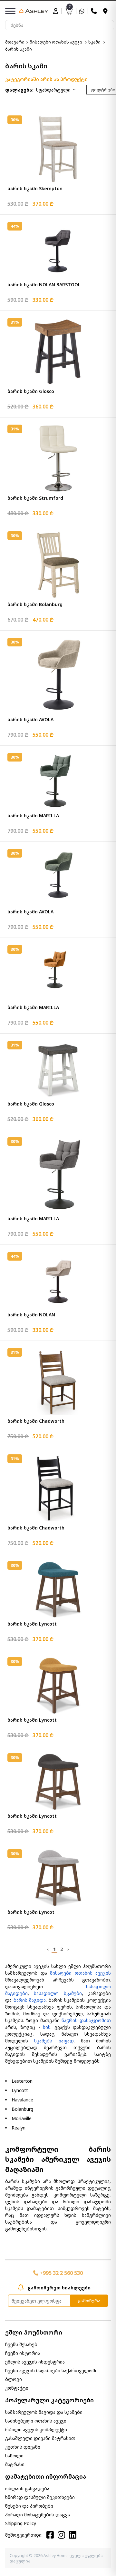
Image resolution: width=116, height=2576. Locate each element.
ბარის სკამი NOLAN (31, 1315)
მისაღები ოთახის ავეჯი (56, 42)
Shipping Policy (21, 2523)
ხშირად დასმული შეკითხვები (40, 2497)
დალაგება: (19, 90)
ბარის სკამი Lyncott (32, 1624)
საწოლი (14, 2456)
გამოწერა (89, 2301)
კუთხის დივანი (23, 2447)
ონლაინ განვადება (27, 2488)
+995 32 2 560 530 (61, 2273)
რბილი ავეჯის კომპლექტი (36, 2429)
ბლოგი (14, 2379)
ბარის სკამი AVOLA (30, 719)
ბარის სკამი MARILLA (33, 816)
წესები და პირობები (29, 2506)
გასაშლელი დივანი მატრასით (40, 2438)
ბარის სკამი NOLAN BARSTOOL (44, 285)
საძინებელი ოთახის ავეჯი (36, 2421)
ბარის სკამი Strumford (35, 498)
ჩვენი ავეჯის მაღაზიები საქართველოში (51, 2370)
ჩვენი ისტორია (23, 2353)
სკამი (94, 42)
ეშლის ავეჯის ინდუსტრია (35, 2362)
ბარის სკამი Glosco (31, 391)
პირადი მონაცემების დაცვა (38, 2515)
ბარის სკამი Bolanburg (35, 604)
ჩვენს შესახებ (21, 2344)
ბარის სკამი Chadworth (36, 1421)
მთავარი (15, 42)
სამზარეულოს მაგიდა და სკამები (44, 2412)
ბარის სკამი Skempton (35, 188)
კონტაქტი (17, 2388)
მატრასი (15, 2464)
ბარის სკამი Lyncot (31, 1912)
